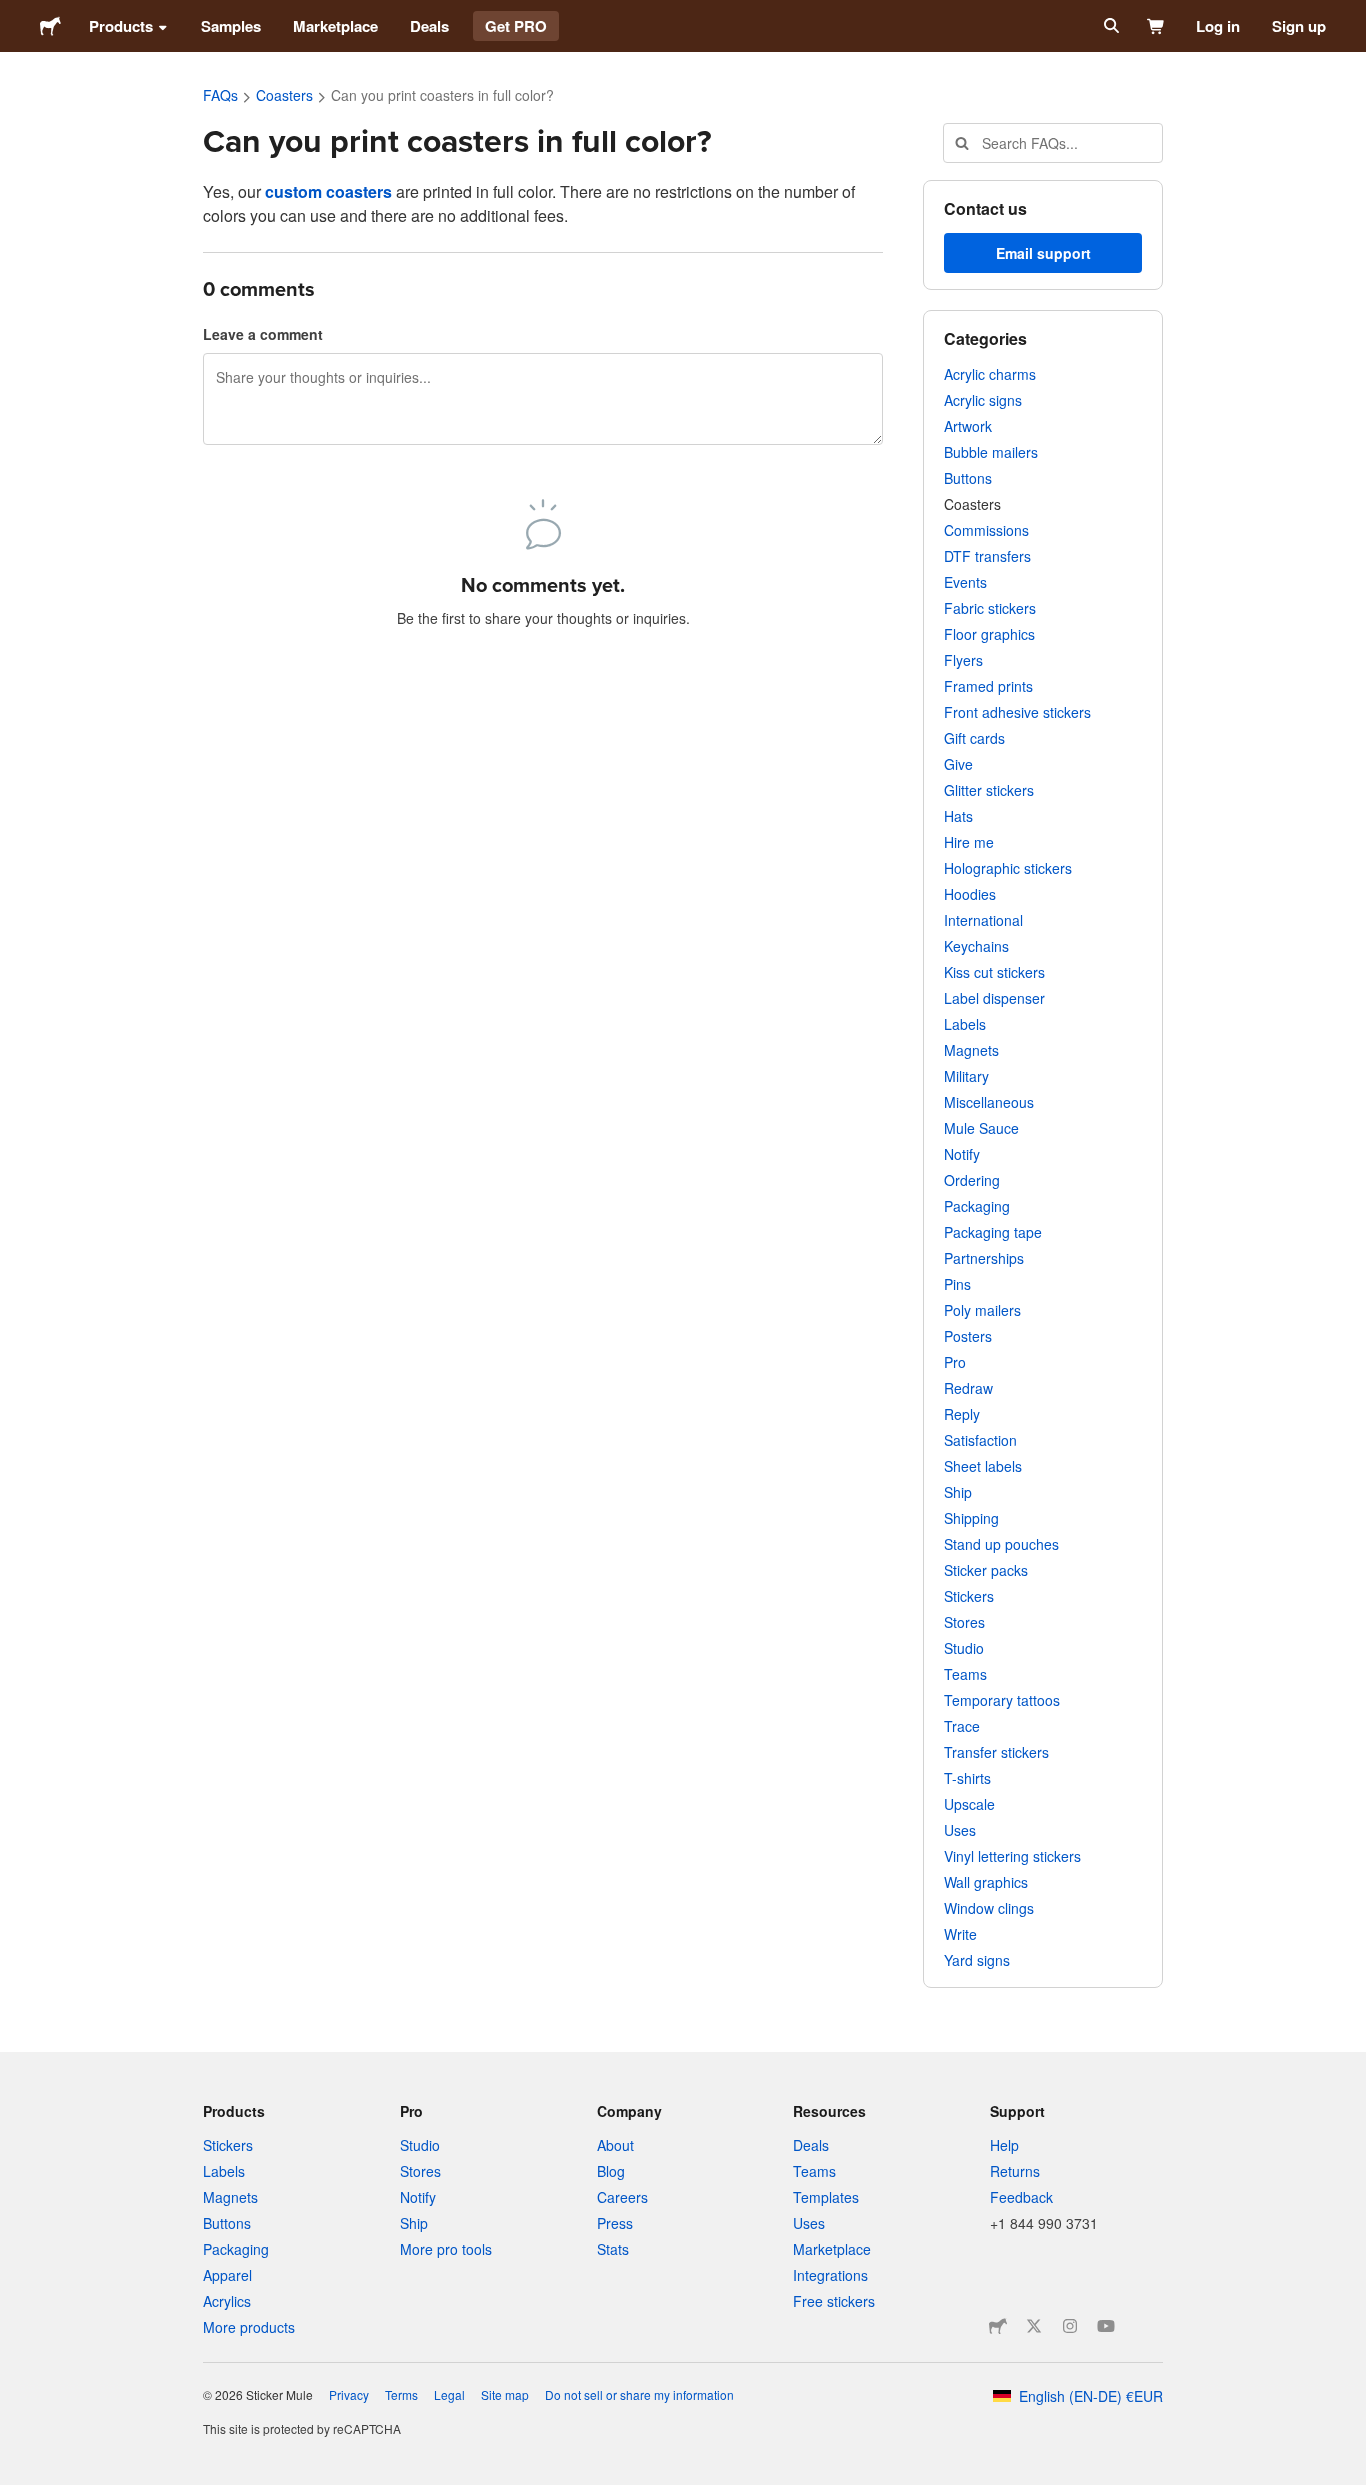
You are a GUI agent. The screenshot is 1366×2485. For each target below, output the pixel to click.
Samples (231, 26)
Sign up (1299, 26)
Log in (1218, 26)
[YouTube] (1106, 2326)
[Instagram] (1070, 2326)
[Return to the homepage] (50, 26)
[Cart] (1156, 26)
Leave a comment (263, 334)
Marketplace (335, 26)
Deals (429, 26)
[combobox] (1053, 143)
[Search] (1109, 26)
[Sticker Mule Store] (998, 2326)
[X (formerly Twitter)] (1034, 2326)
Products (121, 26)
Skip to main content (15, 15)
